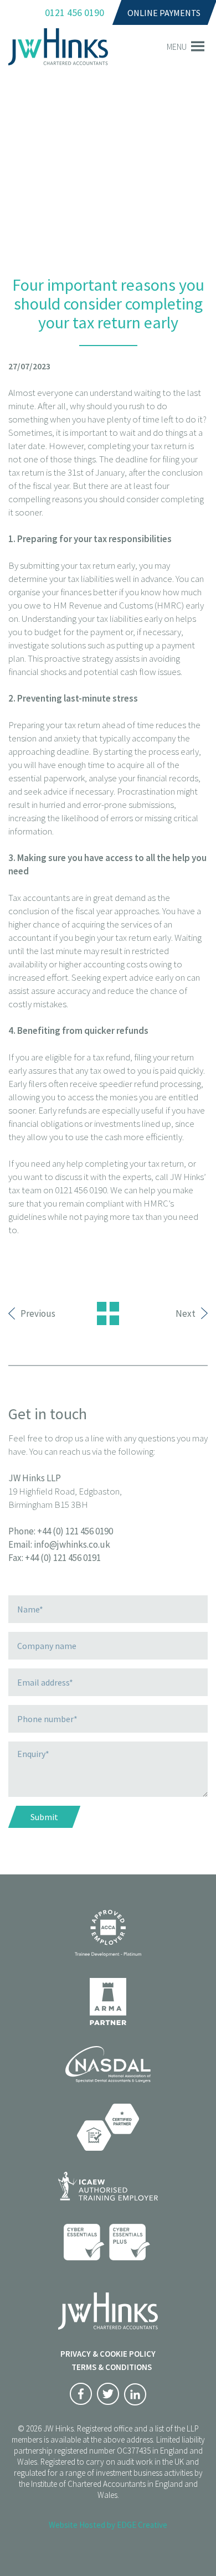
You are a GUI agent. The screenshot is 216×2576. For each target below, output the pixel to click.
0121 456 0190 (74, 12)
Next (186, 1313)
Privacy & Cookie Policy (108, 2354)
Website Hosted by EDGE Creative (108, 2525)
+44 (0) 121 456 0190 (75, 1531)
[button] (177, 47)
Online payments (164, 13)
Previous (38, 1313)
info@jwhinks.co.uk (72, 1544)
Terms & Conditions (112, 2367)
